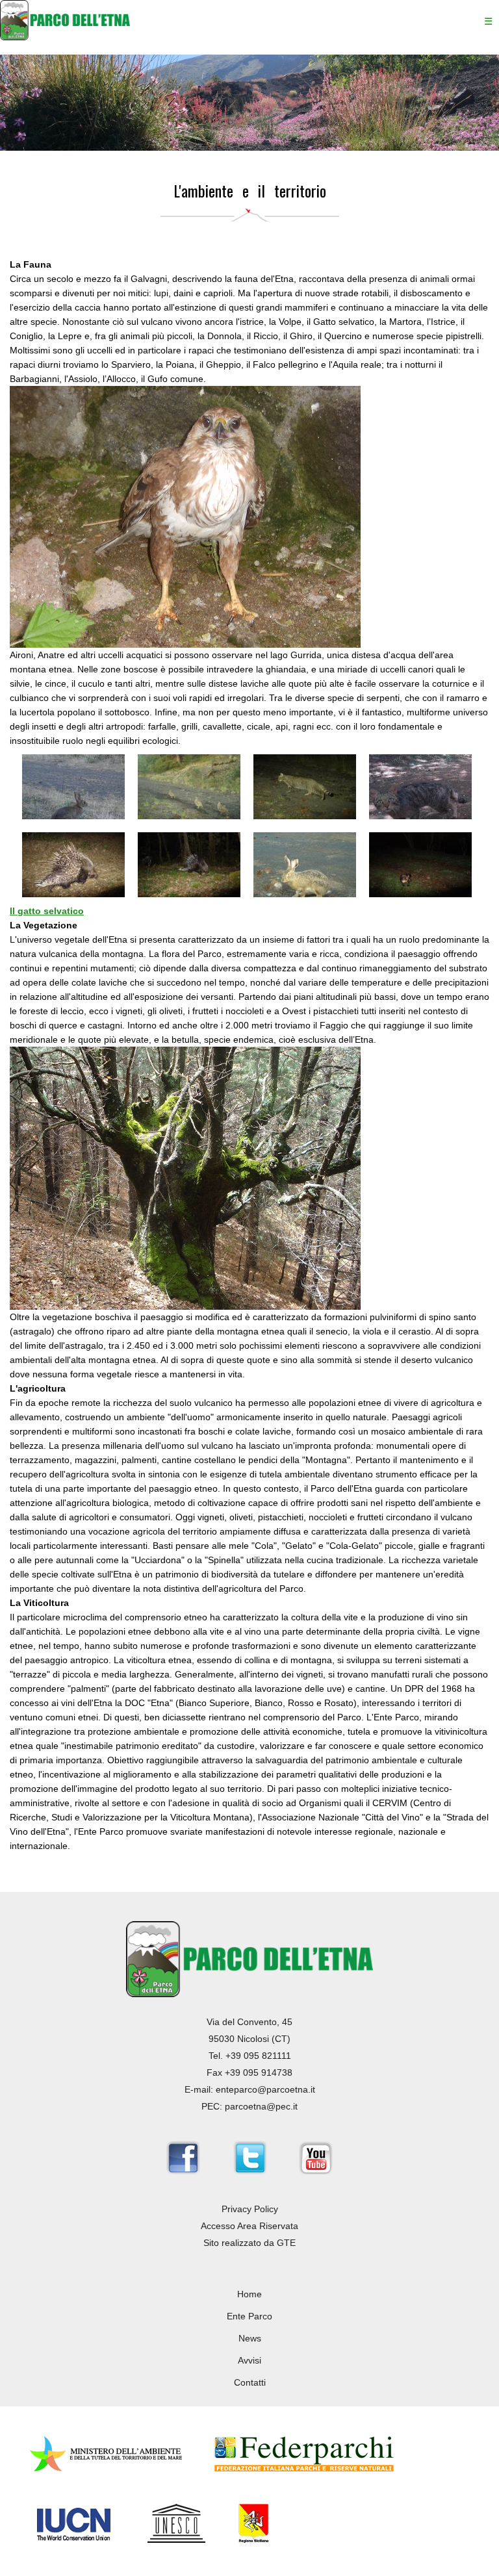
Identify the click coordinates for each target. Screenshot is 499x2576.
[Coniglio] (73, 816)
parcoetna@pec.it (261, 2106)
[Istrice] (73, 894)
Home (249, 2294)
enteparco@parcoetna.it (265, 2089)
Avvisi (249, 2360)
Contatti (250, 2382)
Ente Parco (249, 2316)
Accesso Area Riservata (249, 2226)
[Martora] (420, 894)
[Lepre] (305, 894)
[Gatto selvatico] (305, 816)
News (250, 2338)
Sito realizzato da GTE (249, 2243)
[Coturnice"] (189, 816)
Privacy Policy (250, 2209)
